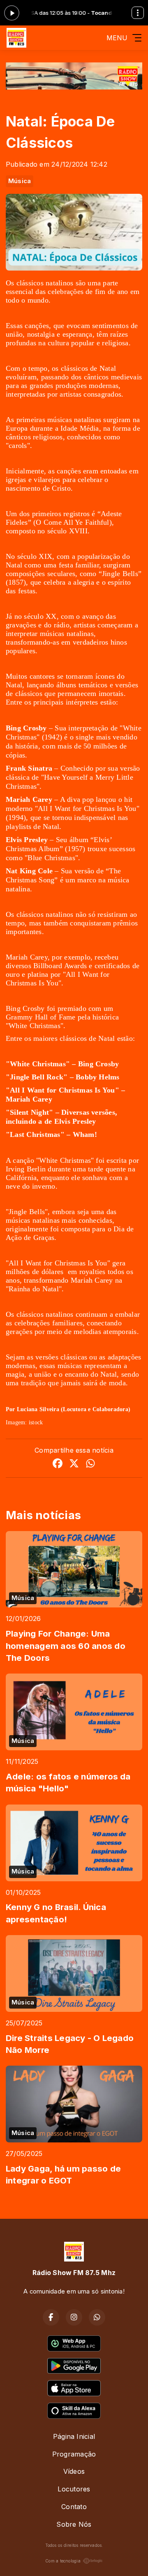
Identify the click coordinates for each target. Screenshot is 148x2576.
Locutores (74, 2489)
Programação (74, 2454)
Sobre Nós (74, 2524)
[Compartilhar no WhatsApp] (90, 1465)
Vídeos (74, 2471)
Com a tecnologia (63, 2561)
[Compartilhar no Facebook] (58, 1465)
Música (20, 181)
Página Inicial (74, 2436)
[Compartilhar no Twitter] (74, 1465)
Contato (74, 2507)
